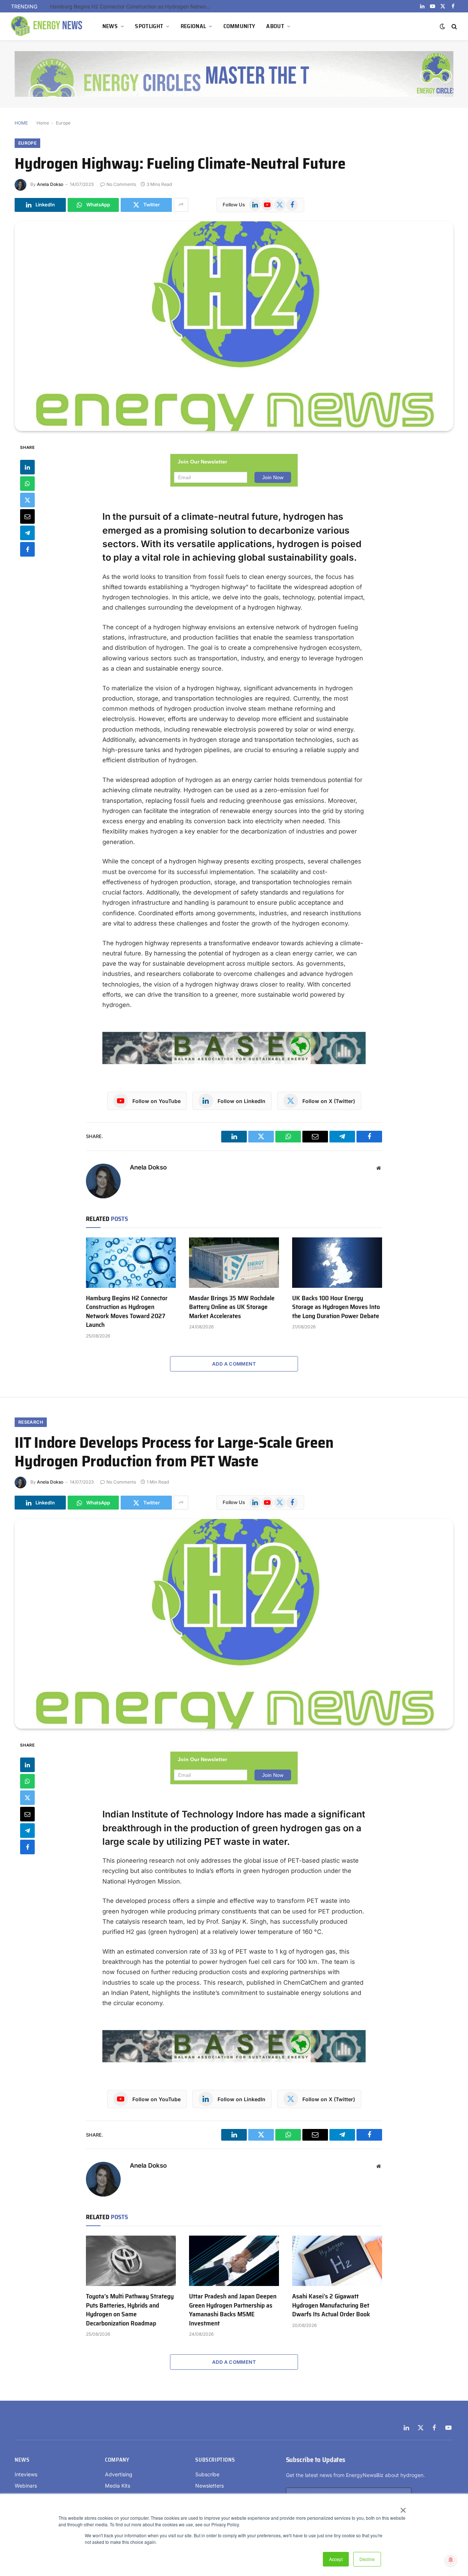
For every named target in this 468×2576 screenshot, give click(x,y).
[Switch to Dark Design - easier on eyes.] (442, 26)
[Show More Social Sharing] (181, 205)
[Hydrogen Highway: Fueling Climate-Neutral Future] (234, 326)
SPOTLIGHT (149, 26)
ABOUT (275, 26)
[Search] (454, 26)
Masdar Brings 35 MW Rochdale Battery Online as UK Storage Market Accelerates (232, 1307)
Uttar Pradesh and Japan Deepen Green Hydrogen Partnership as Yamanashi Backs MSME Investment (233, 2310)
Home (43, 123)
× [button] (403, 2508)
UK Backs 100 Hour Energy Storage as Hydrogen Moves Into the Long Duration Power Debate (336, 1307)
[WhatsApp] (27, 483)
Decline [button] (367, 2559)
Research (31, 1422)
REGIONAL (193, 26)
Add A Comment (234, 1364)
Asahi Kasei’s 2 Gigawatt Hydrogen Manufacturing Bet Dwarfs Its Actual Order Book (331, 2305)
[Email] (27, 516)
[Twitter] (27, 500)
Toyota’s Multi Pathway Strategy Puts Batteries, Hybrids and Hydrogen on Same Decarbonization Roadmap (130, 2310)
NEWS (110, 26)
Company (117, 2460)
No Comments (121, 184)
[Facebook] (27, 549)
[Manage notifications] (451, 2560)
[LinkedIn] (27, 467)
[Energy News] (48, 26)
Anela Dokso (50, 184)
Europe (63, 123)
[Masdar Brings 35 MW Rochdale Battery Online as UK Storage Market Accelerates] (234, 1263)
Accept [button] (336, 2559)
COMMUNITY (239, 26)
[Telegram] (27, 533)
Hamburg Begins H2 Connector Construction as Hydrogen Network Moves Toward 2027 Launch (132, 6)
